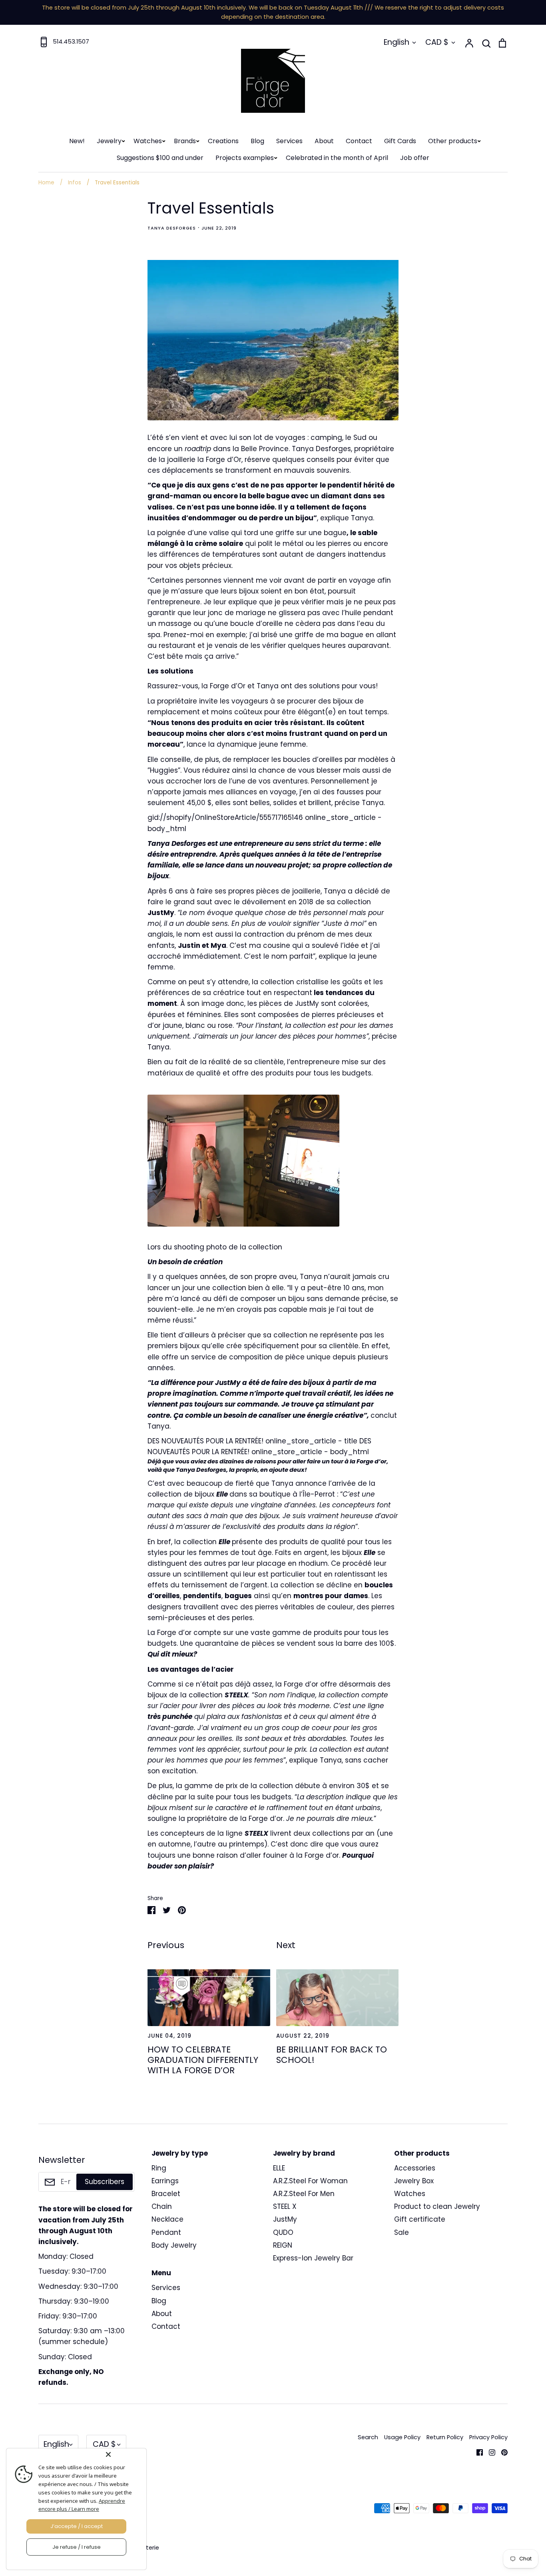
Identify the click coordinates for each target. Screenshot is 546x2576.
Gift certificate (420, 2219)
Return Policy (445, 2437)
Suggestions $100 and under (160, 158)
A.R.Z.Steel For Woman (310, 2181)
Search (368, 2437)
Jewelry (109, 141)
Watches (148, 141)
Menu (161, 2273)
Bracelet (166, 2194)
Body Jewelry (174, 2245)
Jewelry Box (414, 2181)
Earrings (165, 2181)
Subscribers (105, 2182)
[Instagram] (489, 2452)
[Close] (124, 2454)
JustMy (285, 2219)
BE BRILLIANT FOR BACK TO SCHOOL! (332, 2055)
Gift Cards (400, 141)
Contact (359, 141)
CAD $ (437, 42)
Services (289, 141)
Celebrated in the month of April (337, 158)
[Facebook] (477, 2452)
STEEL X (285, 2206)
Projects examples (245, 158)
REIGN (283, 2245)
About (324, 141)
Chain (162, 2206)
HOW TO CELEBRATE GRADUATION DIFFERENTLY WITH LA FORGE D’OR (203, 2060)
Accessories (415, 2168)
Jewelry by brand (304, 2153)
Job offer (415, 158)
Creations (223, 141)
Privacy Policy (488, 2437)
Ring (159, 2168)
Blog (257, 141)
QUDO (283, 2232)
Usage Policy (402, 2437)
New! (77, 141)
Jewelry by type (180, 2153)
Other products (453, 141)
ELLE (279, 2168)
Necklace (167, 2219)
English (397, 42)
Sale (402, 2232)
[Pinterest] (501, 2452)
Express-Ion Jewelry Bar (313, 2258)
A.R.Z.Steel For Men (304, 2194)
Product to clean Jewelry (437, 2206)
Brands (185, 141)
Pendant (166, 2232)
